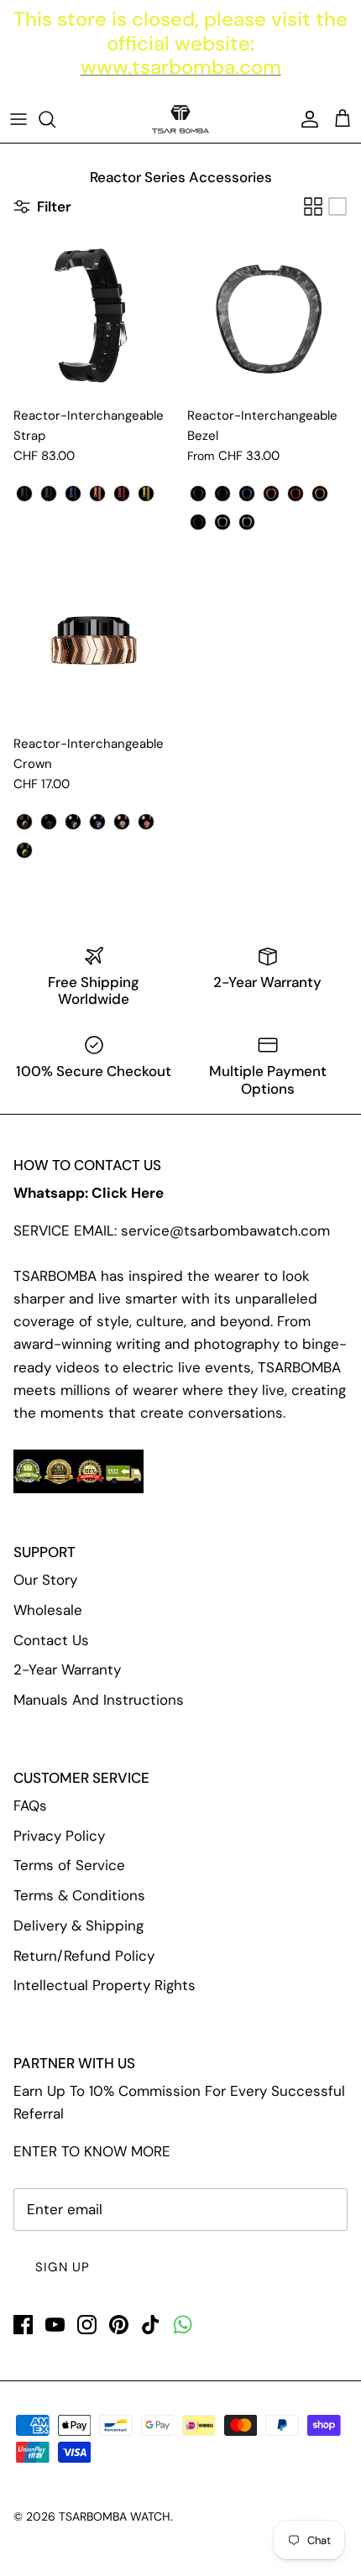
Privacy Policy (59, 1836)
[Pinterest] (119, 2325)
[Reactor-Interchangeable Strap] (94, 317)
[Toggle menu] (18, 119)
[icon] (183, 2325)
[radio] (24, 494)
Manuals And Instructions (99, 1700)
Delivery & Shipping (78, 1925)
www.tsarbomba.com (181, 67)
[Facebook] (23, 2325)
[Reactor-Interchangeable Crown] (94, 645)
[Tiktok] (151, 2325)
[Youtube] (55, 2325)
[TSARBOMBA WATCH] (180, 119)
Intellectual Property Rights (105, 1985)
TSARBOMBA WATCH (115, 2516)
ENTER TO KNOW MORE (92, 2151)
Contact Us (51, 1640)
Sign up (63, 2267)
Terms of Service (69, 1865)
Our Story (45, 1580)
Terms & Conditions (79, 1895)
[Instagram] (87, 2325)
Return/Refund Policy (84, 1956)
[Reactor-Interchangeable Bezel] (267, 317)
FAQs (30, 1805)
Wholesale (48, 1610)
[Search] (55, 119)
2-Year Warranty (67, 1669)
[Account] (306, 119)
